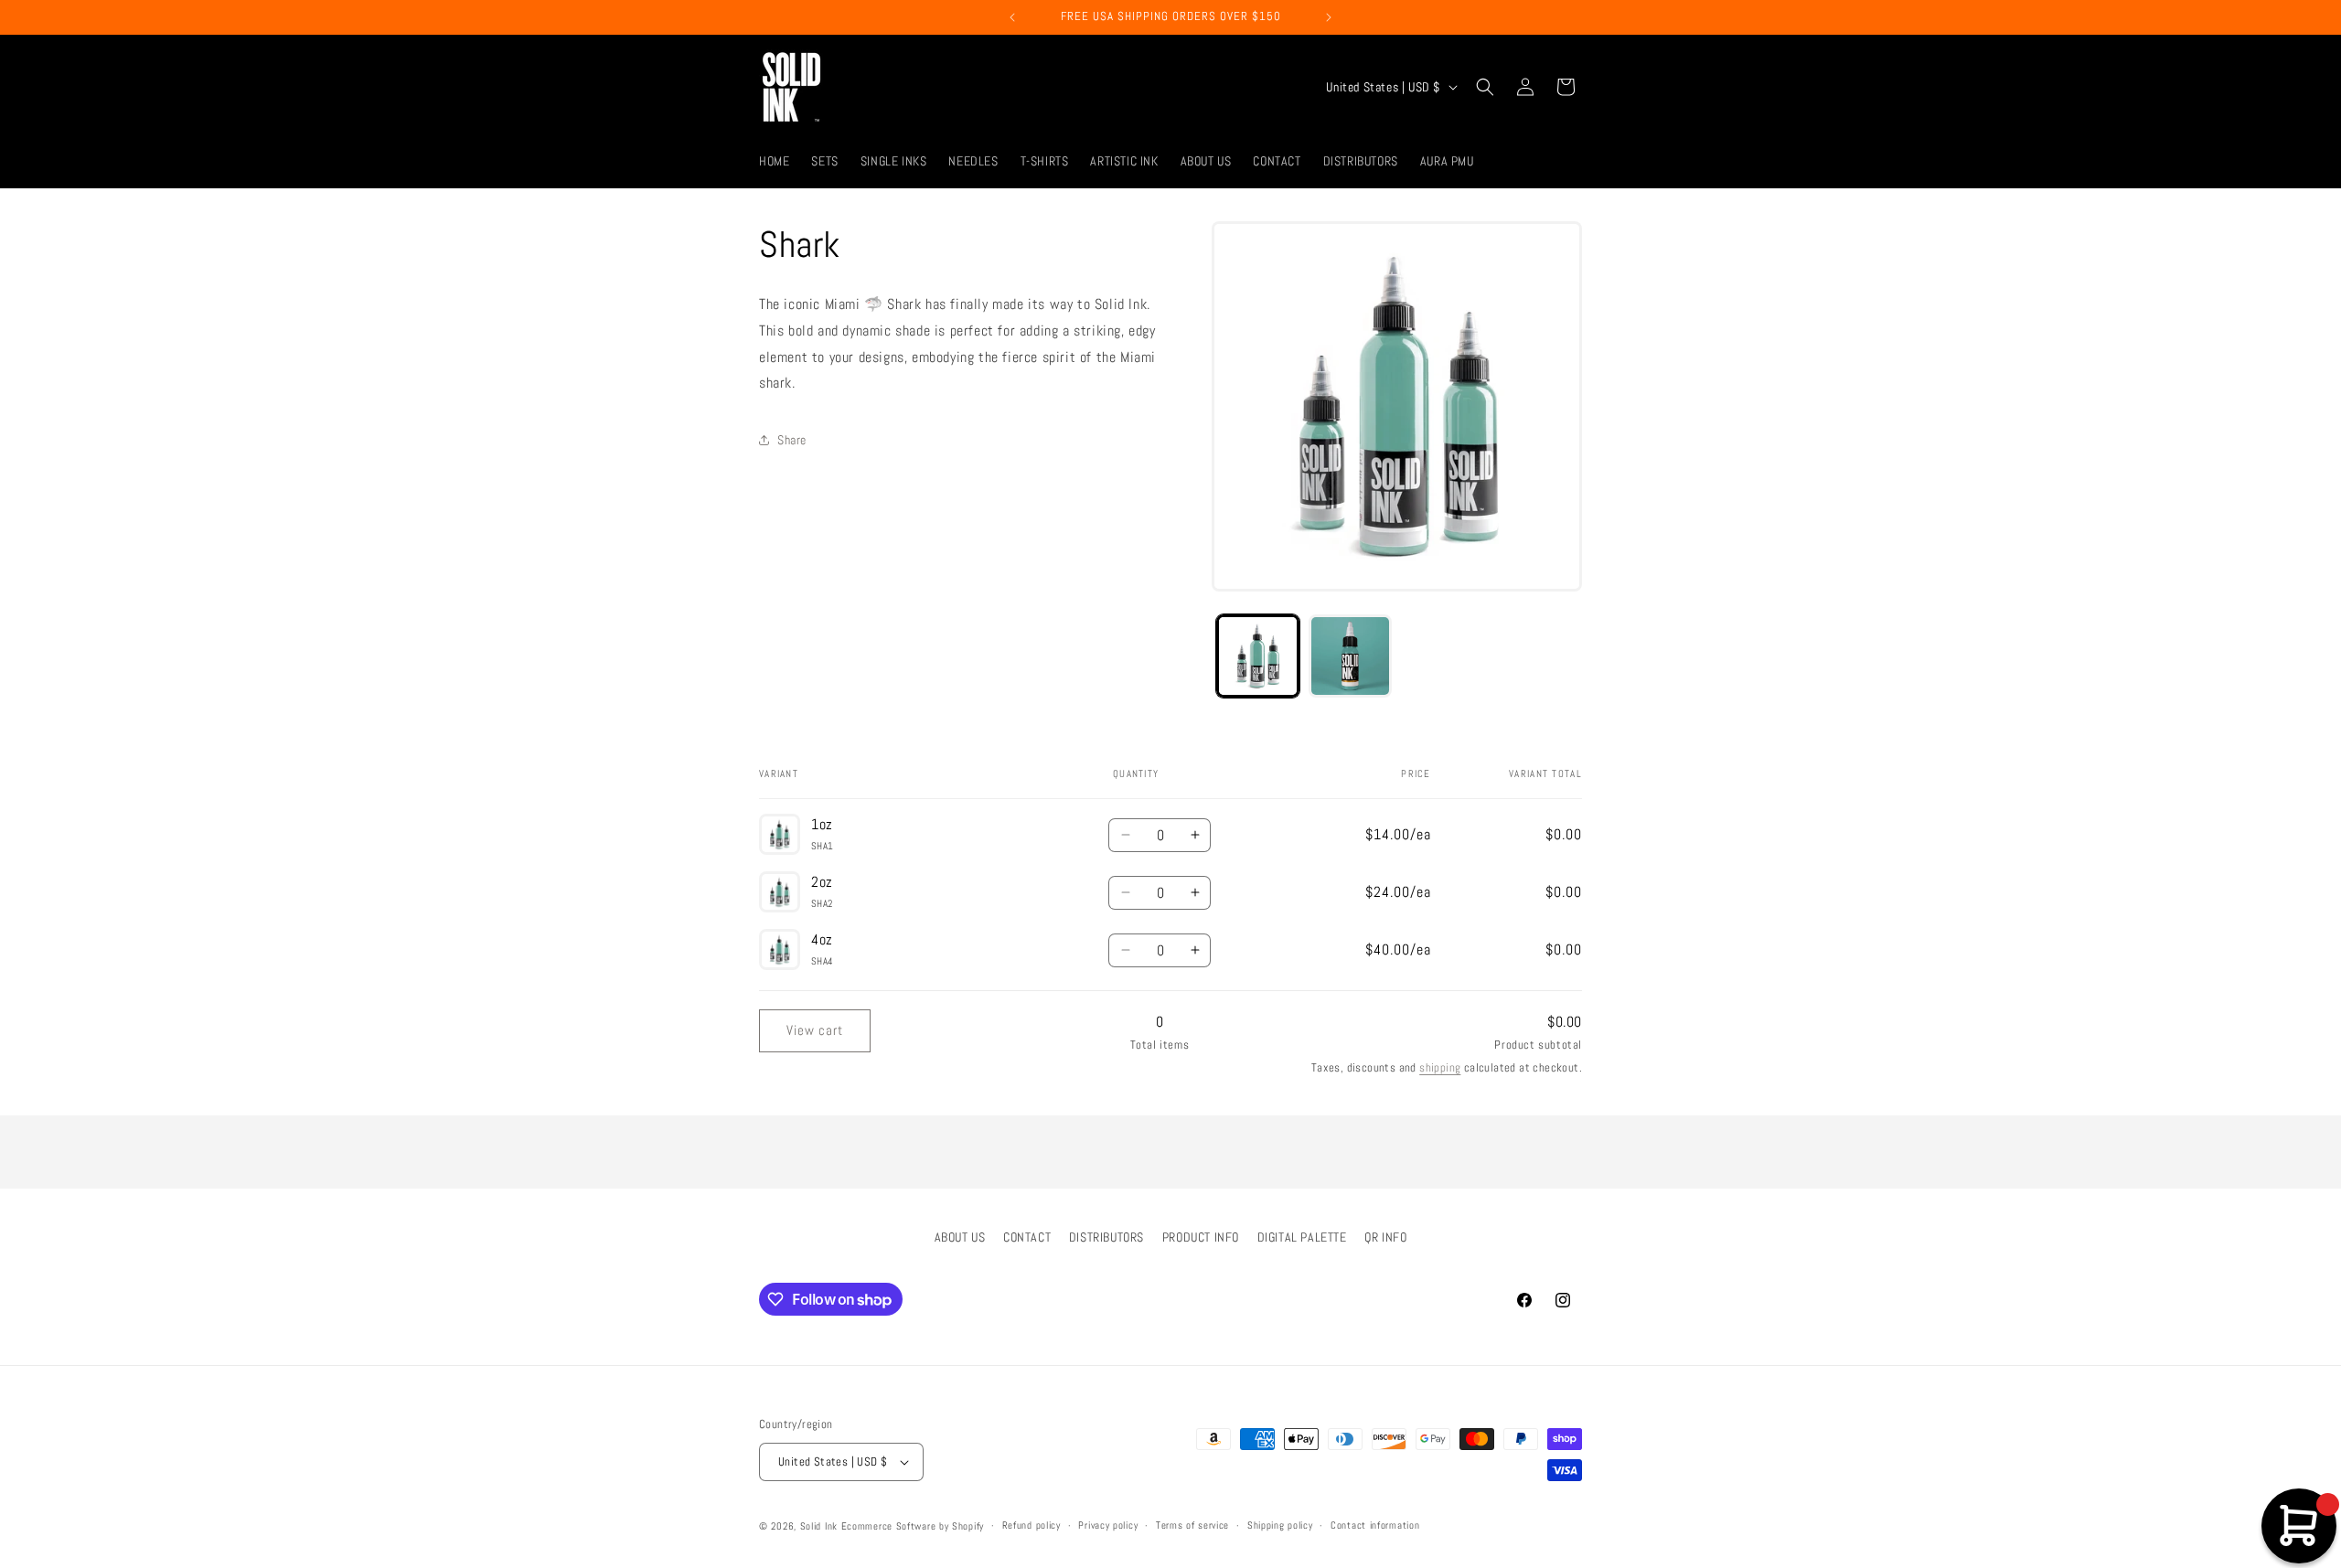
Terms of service (1192, 1525)
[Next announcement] (1329, 17)
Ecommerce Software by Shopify (913, 1526)
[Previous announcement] (1012, 17)
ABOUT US (960, 1237)
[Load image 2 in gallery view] (1350, 656)
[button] (1485, 87)
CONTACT (1027, 1237)
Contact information (1375, 1525)
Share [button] (792, 440)
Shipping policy (1280, 1525)
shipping (1440, 1067)
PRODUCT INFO (1201, 1237)
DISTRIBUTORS (1106, 1237)
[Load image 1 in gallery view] (1258, 656)
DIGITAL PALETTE (1302, 1237)
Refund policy (1032, 1525)
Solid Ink (819, 1526)
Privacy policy (1108, 1525)
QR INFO (1385, 1237)
